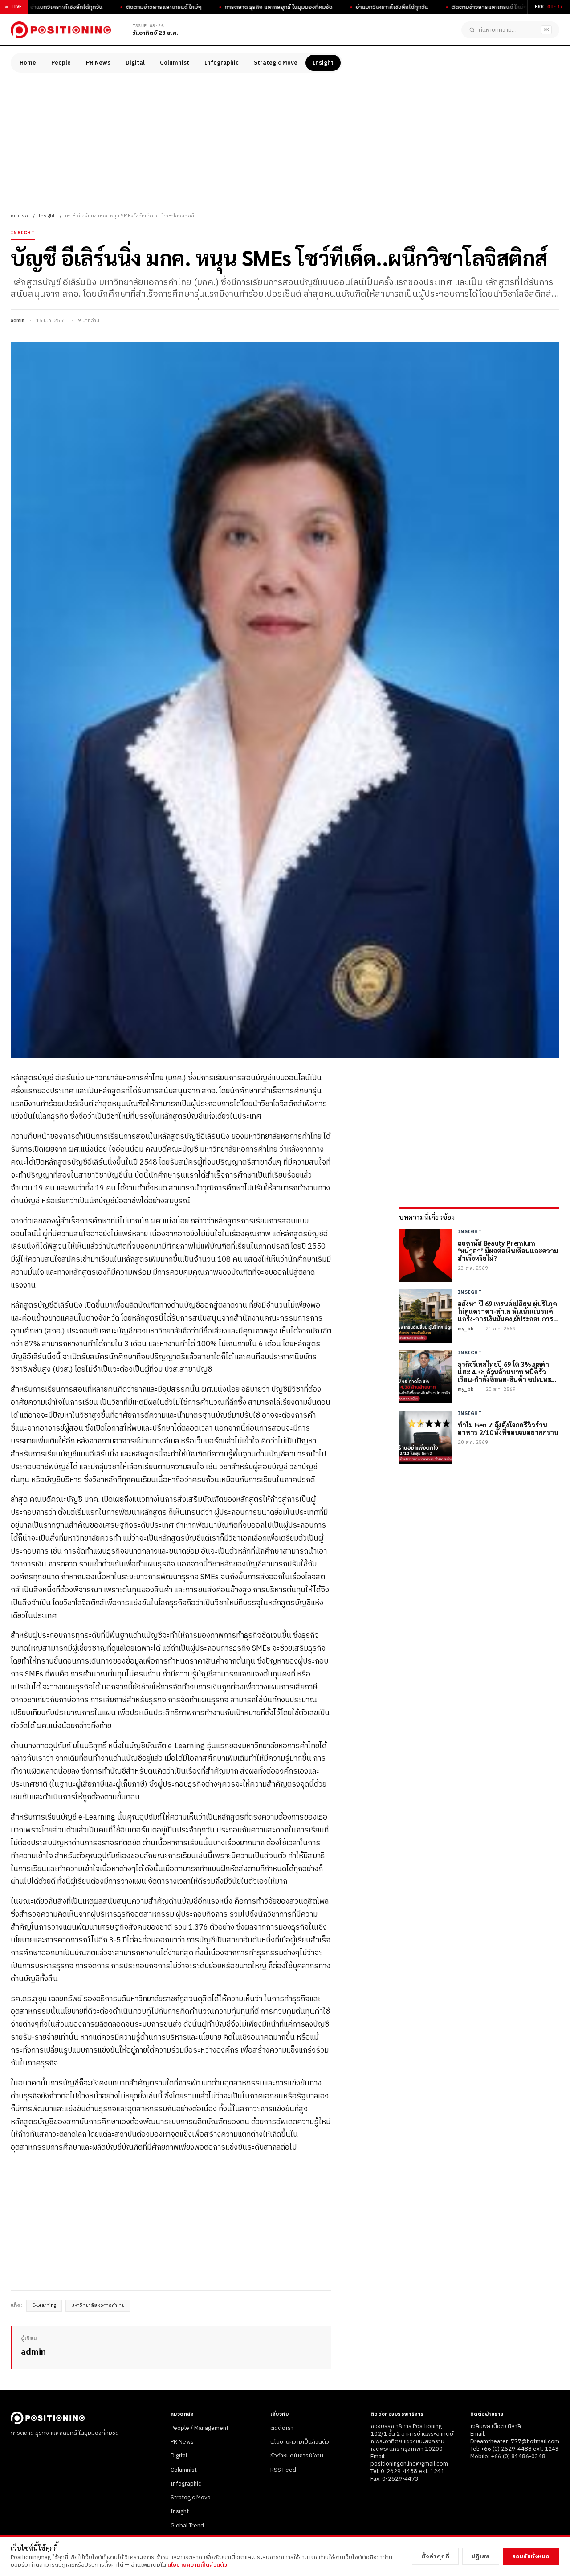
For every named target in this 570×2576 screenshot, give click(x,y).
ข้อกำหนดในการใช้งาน (297, 2456)
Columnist (175, 63)
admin (18, 321)
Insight (323, 63)
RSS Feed (283, 2470)
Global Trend (187, 2526)
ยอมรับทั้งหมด (531, 2556)
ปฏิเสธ (481, 2556)
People (61, 63)
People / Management (199, 2428)
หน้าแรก (19, 216)
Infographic (222, 63)
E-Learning (44, 2306)
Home (28, 63)
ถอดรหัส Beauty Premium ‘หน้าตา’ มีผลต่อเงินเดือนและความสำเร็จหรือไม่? (508, 1250)
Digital (135, 63)
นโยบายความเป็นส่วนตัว (300, 2442)
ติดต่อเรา (282, 2428)
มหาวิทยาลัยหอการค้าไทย (98, 2306)
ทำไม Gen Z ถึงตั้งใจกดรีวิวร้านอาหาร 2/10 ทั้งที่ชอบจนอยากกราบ (508, 1428)
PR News (98, 63)
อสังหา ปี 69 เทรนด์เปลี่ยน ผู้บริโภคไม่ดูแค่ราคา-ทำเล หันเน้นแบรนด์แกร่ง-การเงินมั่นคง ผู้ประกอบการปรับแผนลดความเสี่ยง (507, 1311)
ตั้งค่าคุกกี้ (436, 2556)
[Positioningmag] (61, 30)
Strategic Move (276, 63)
